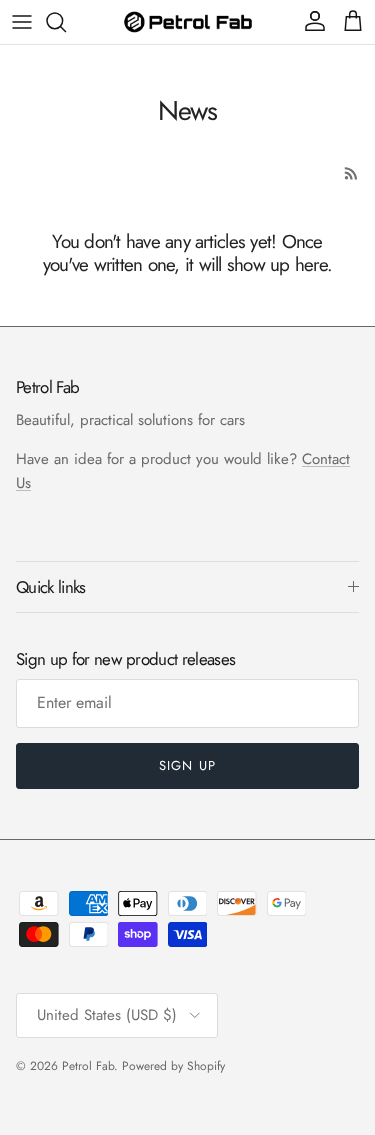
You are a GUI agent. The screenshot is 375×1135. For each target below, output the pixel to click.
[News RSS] (351, 173)
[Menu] (22, 22)
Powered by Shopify (173, 1066)
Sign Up (187, 765)
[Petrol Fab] (188, 21)
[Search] (66, 22)
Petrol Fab (88, 1066)
